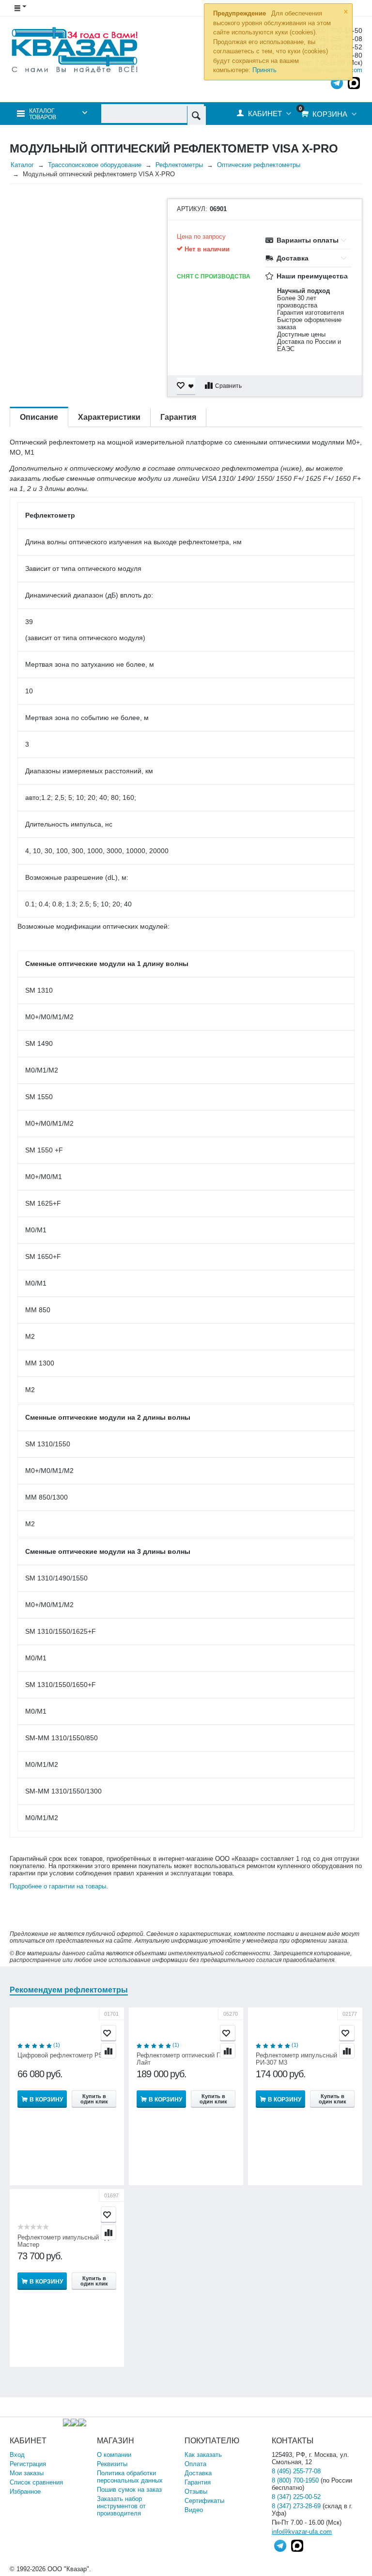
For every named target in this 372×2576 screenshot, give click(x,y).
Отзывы (196, 2492)
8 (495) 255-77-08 (296, 2471)
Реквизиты (112, 2464)
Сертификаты (204, 2501)
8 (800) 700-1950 (295, 2480)
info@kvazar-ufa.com (302, 2532)
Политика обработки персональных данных (130, 2477)
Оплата (195, 2464)
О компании (114, 2455)
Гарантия (198, 2482)
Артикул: (192, 209)
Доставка (198, 2473)
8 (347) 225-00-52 (296, 2497)
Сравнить (228, 386)
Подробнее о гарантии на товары (58, 1886)
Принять (264, 70)
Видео (194, 2510)
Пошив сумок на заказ (129, 2490)
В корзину (46, 2100)
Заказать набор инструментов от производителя (121, 2506)
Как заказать (203, 2455)
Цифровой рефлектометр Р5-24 (64, 2055)
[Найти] (196, 115)
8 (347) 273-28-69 (296, 2506)
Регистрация (28, 2464)
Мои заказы (27, 2473)
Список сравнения (36, 2482)
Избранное (25, 2492)
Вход (17, 2455)
